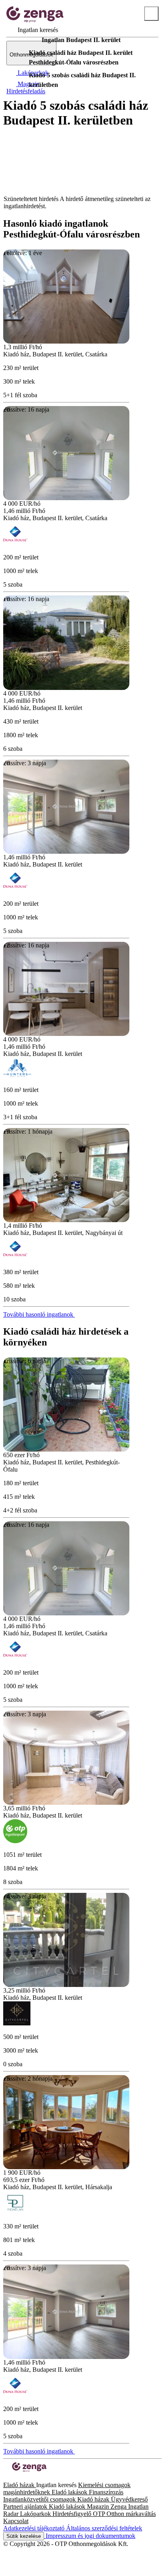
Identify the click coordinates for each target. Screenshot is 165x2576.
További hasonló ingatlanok (39, 1314)
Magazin (99, 2507)
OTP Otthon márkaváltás (124, 2514)
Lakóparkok (36, 2514)
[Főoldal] (24, 40)
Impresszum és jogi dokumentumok (90, 2536)
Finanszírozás (106, 2492)
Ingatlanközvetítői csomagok (40, 2499)
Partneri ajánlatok (26, 2507)
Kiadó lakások (68, 2507)
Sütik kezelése (24, 2536)
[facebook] (6, 2478)
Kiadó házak (94, 2499)
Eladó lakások (70, 2492)
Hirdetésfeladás (26, 91)
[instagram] (13, 2478)
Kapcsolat (16, 2521)
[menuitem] (32, 30)
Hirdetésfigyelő (73, 2514)
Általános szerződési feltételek (104, 2528)
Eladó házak (20, 2485)
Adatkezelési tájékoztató (35, 2528)
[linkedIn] (19, 2478)
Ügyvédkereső (129, 2499)
